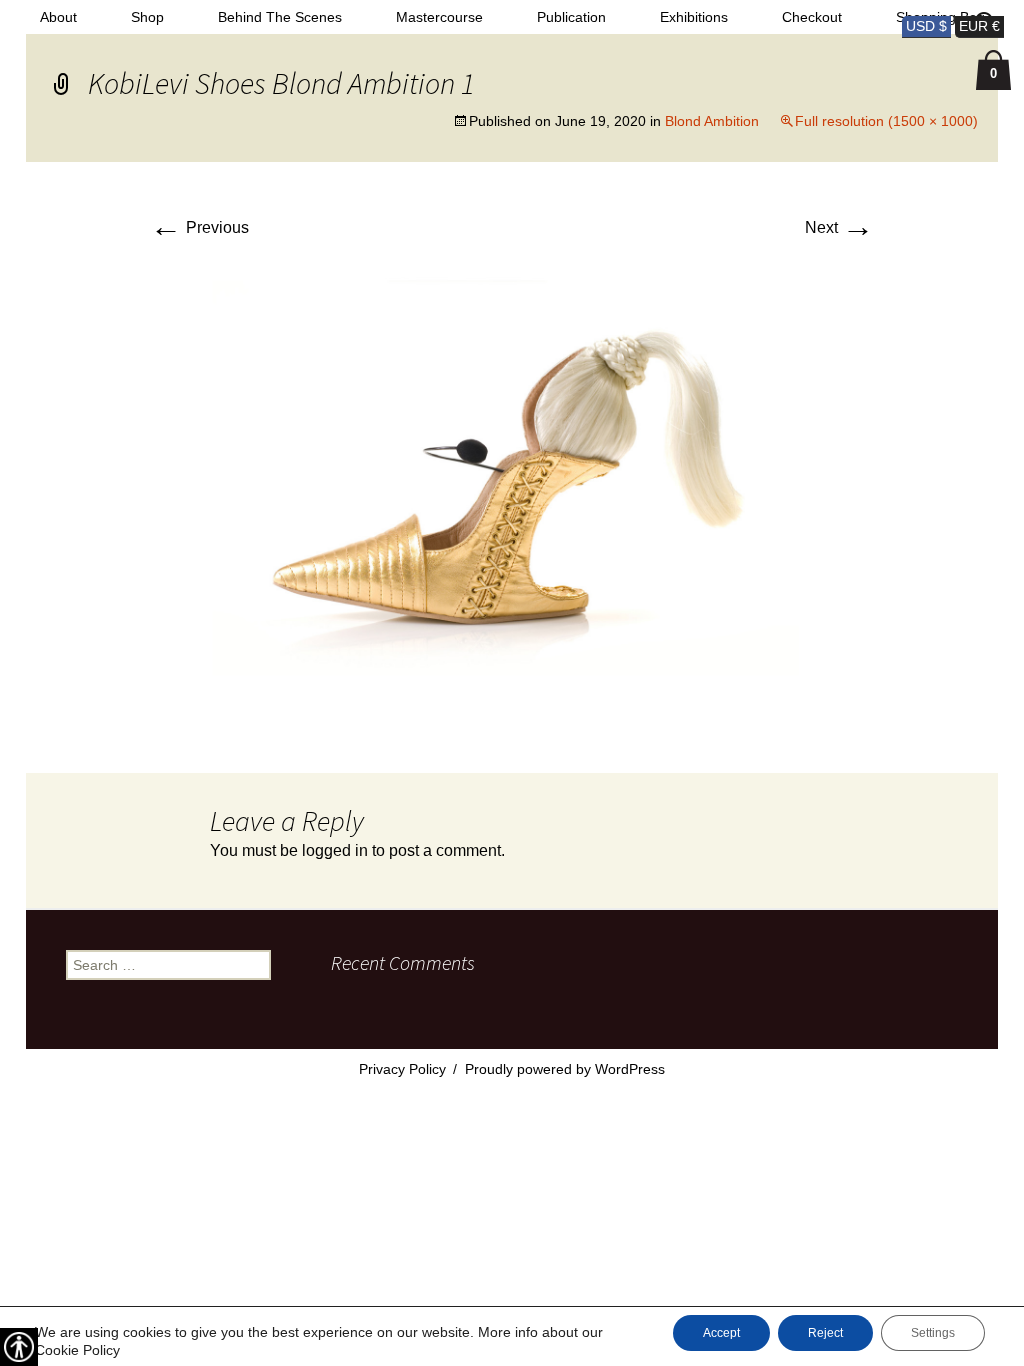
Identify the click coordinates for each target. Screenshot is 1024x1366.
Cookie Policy (77, 1350)
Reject (825, 1333)
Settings (933, 1333)
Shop (147, 17)
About (58, 17)
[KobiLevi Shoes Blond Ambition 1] (512, 490)
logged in (335, 850)
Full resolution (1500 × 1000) (886, 121)
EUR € (979, 26)
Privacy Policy (402, 1069)
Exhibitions (694, 17)
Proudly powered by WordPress (565, 1069)
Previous (199, 227)
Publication (571, 17)
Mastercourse (439, 17)
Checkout (812, 17)
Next (839, 227)
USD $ (926, 26)
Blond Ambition (712, 121)
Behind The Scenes (280, 17)
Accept (721, 1333)
